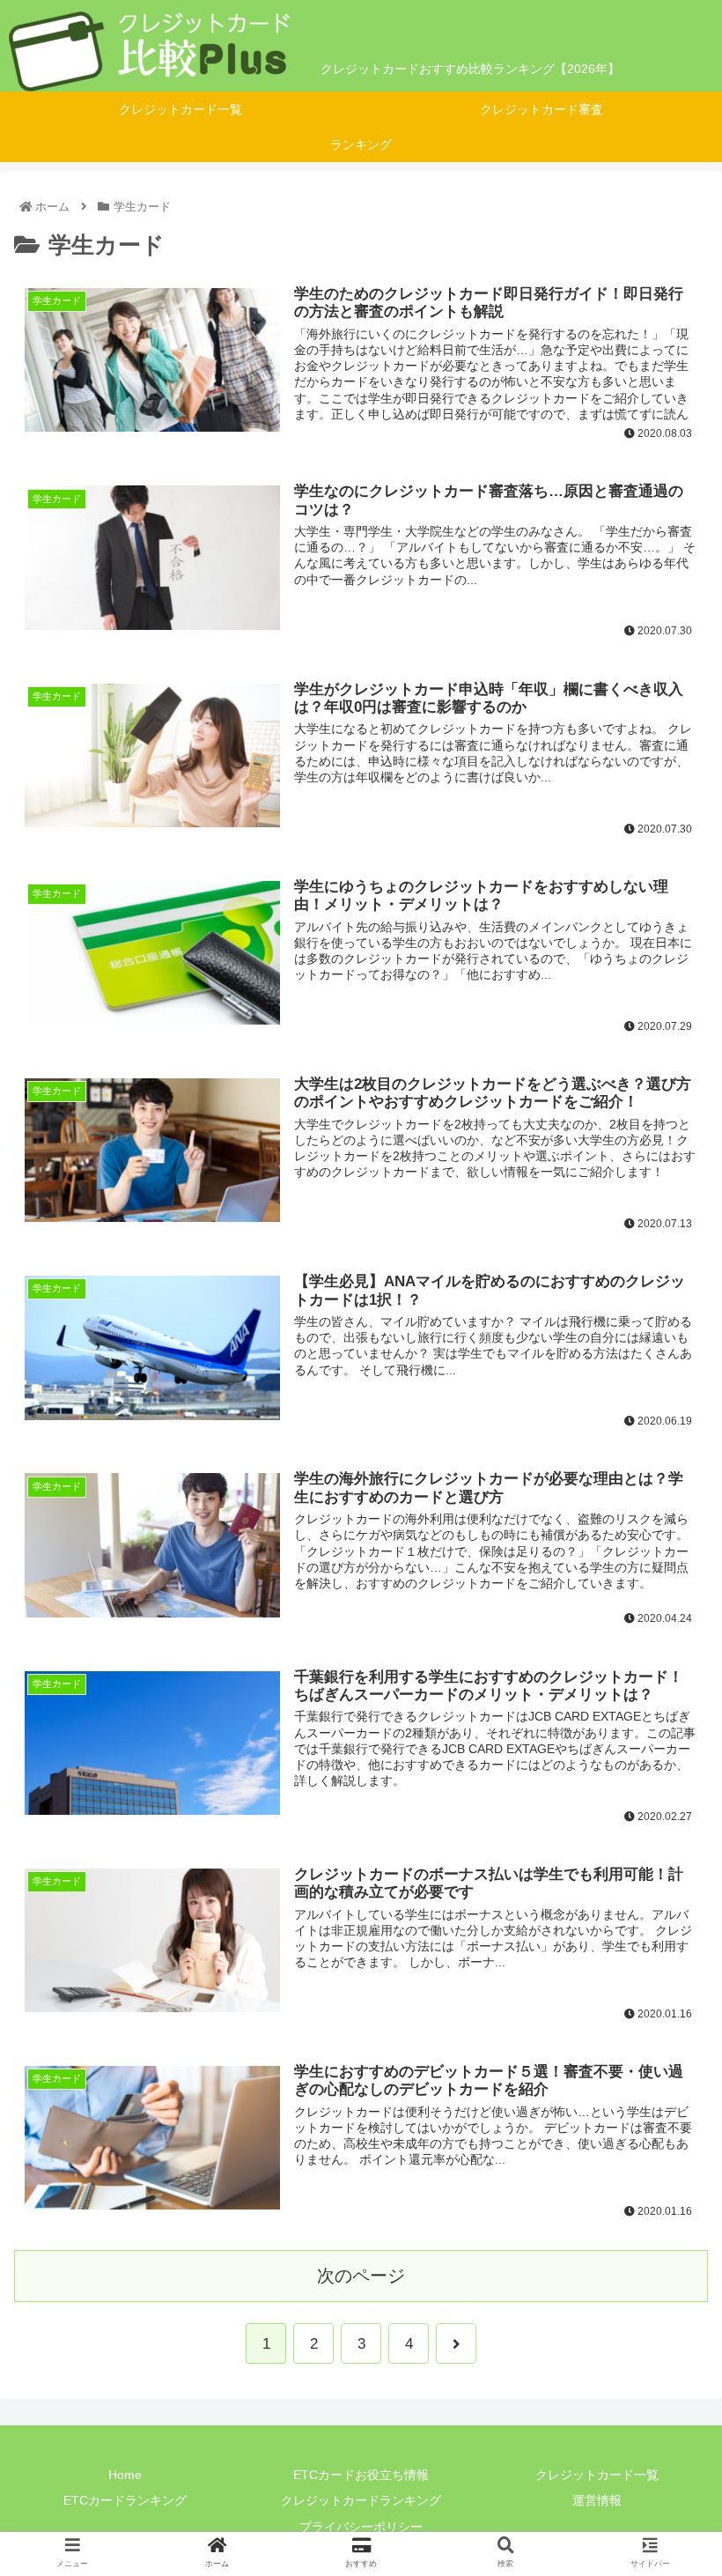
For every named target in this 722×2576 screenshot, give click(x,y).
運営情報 (597, 2500)
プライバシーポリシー (361, 2527)
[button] (667, 1851)
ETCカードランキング (125, 2500)
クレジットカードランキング (361, 2500)
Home (125, 2475)
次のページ (361, 2276)
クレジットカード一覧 (597, 2475)
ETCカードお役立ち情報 (361, 2475)
